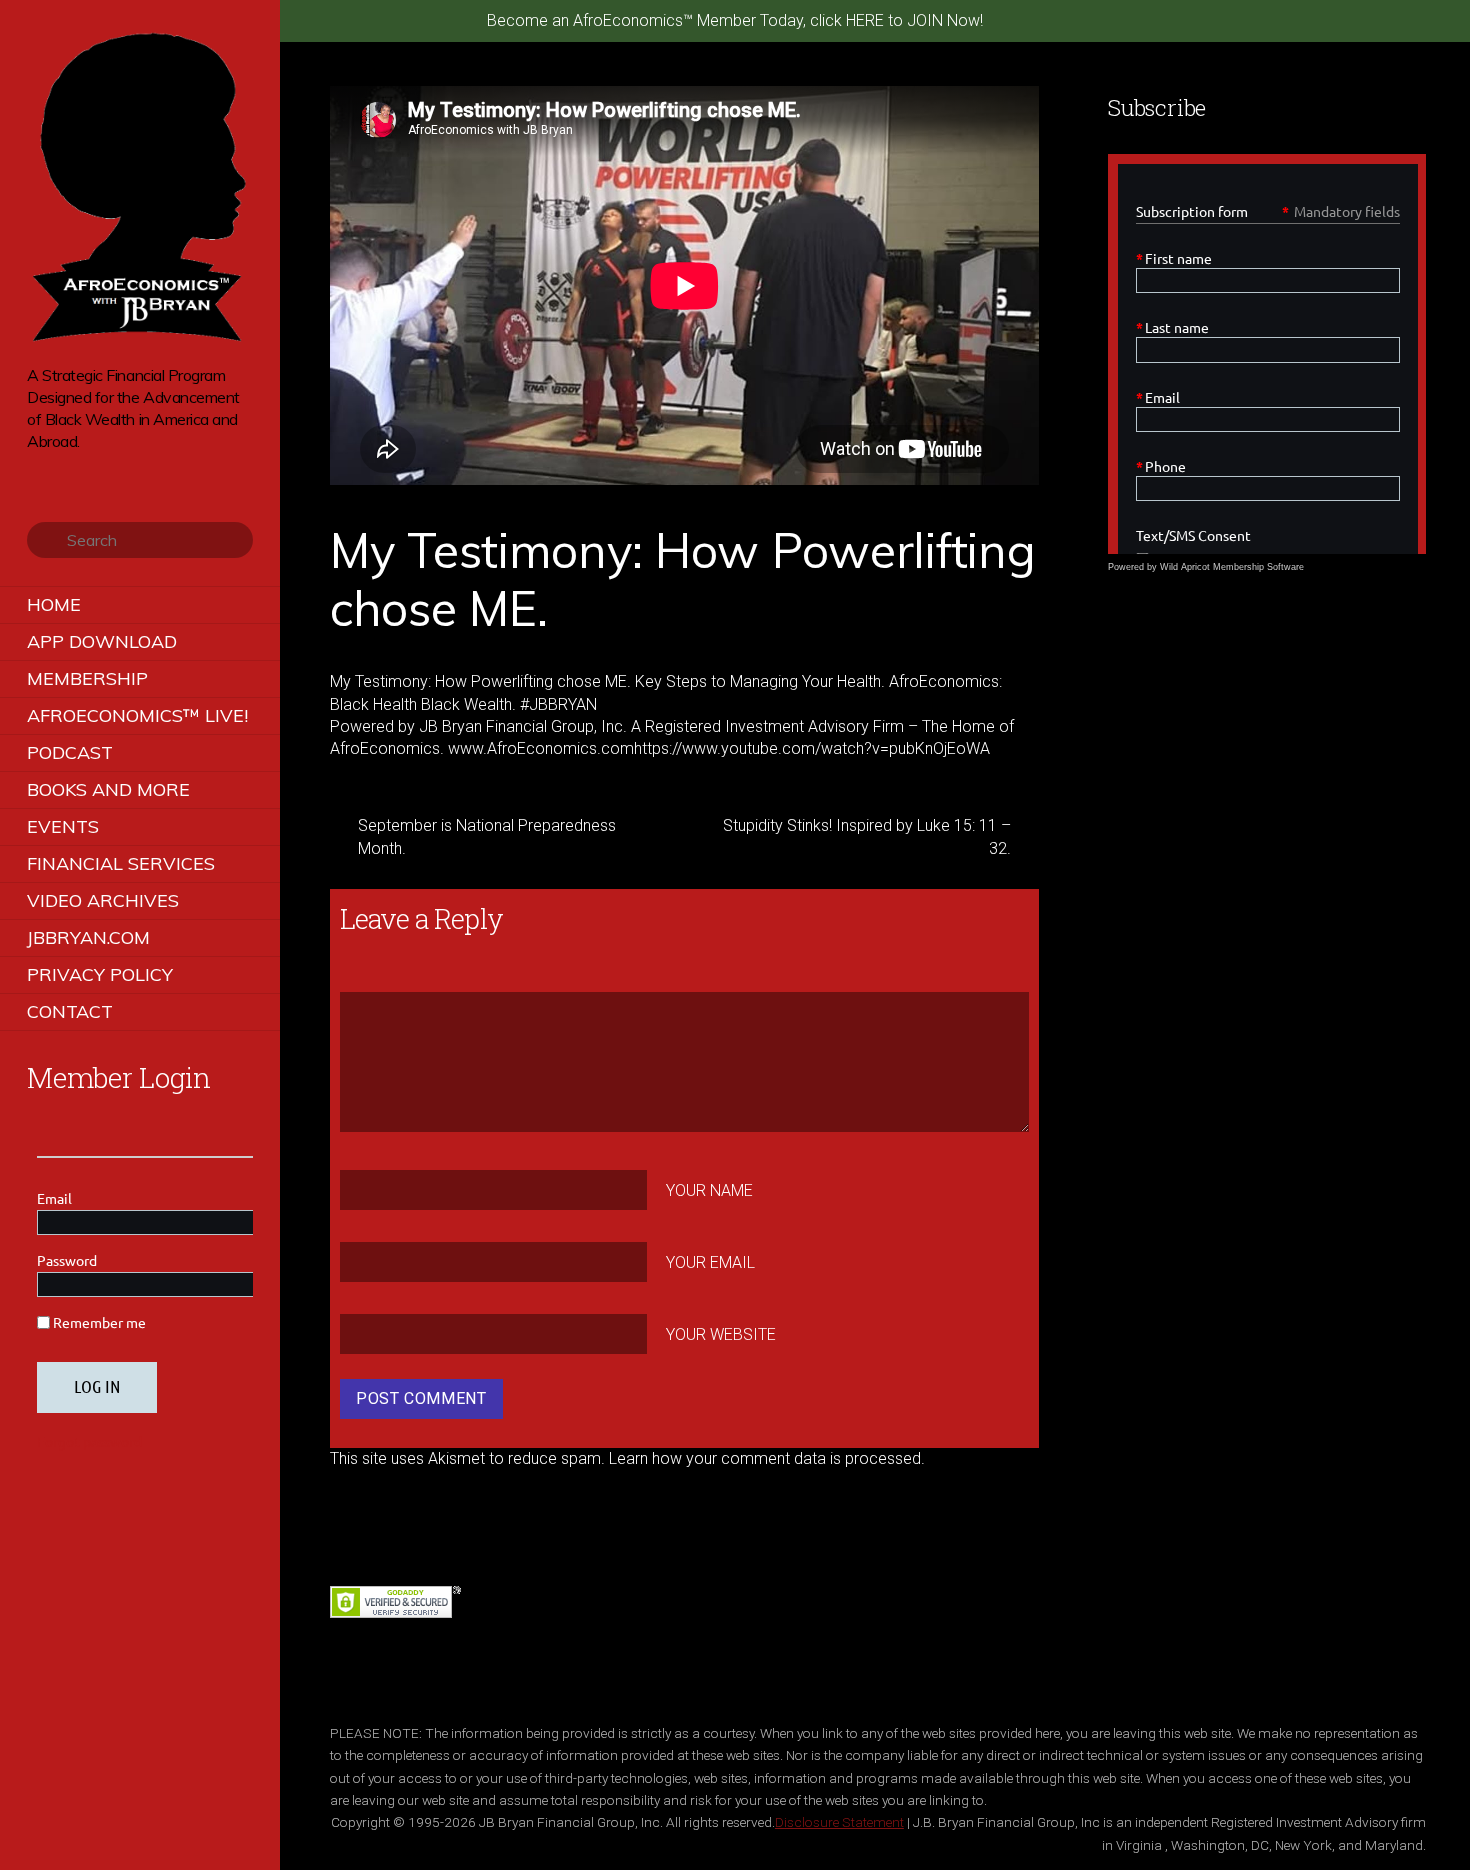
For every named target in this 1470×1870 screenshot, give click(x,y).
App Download (102, 641)
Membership (87, 678)
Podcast (70, 752)
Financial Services (121, 863)
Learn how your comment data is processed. (767, 1458)
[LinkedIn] (121, 472)
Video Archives (103, 900)
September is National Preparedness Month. (487, 836)
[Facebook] (65, 472)
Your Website (721, 1333)
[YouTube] (93, 472)
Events (63, 826)
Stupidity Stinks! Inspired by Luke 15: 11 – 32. (867, 836)
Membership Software (1258, 567)
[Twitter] (37, 472)
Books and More (108, 789)
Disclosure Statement (839, 1822)
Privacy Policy (100, 974)
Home (54, 604)
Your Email (710, 1262)
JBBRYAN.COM (88, 937)
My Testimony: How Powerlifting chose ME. (682, 579)
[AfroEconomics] (140, 334)
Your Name (709, 1190)
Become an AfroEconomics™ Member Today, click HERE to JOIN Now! (735, 20)
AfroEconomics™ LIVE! (137, 715)
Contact (70, 1011)
